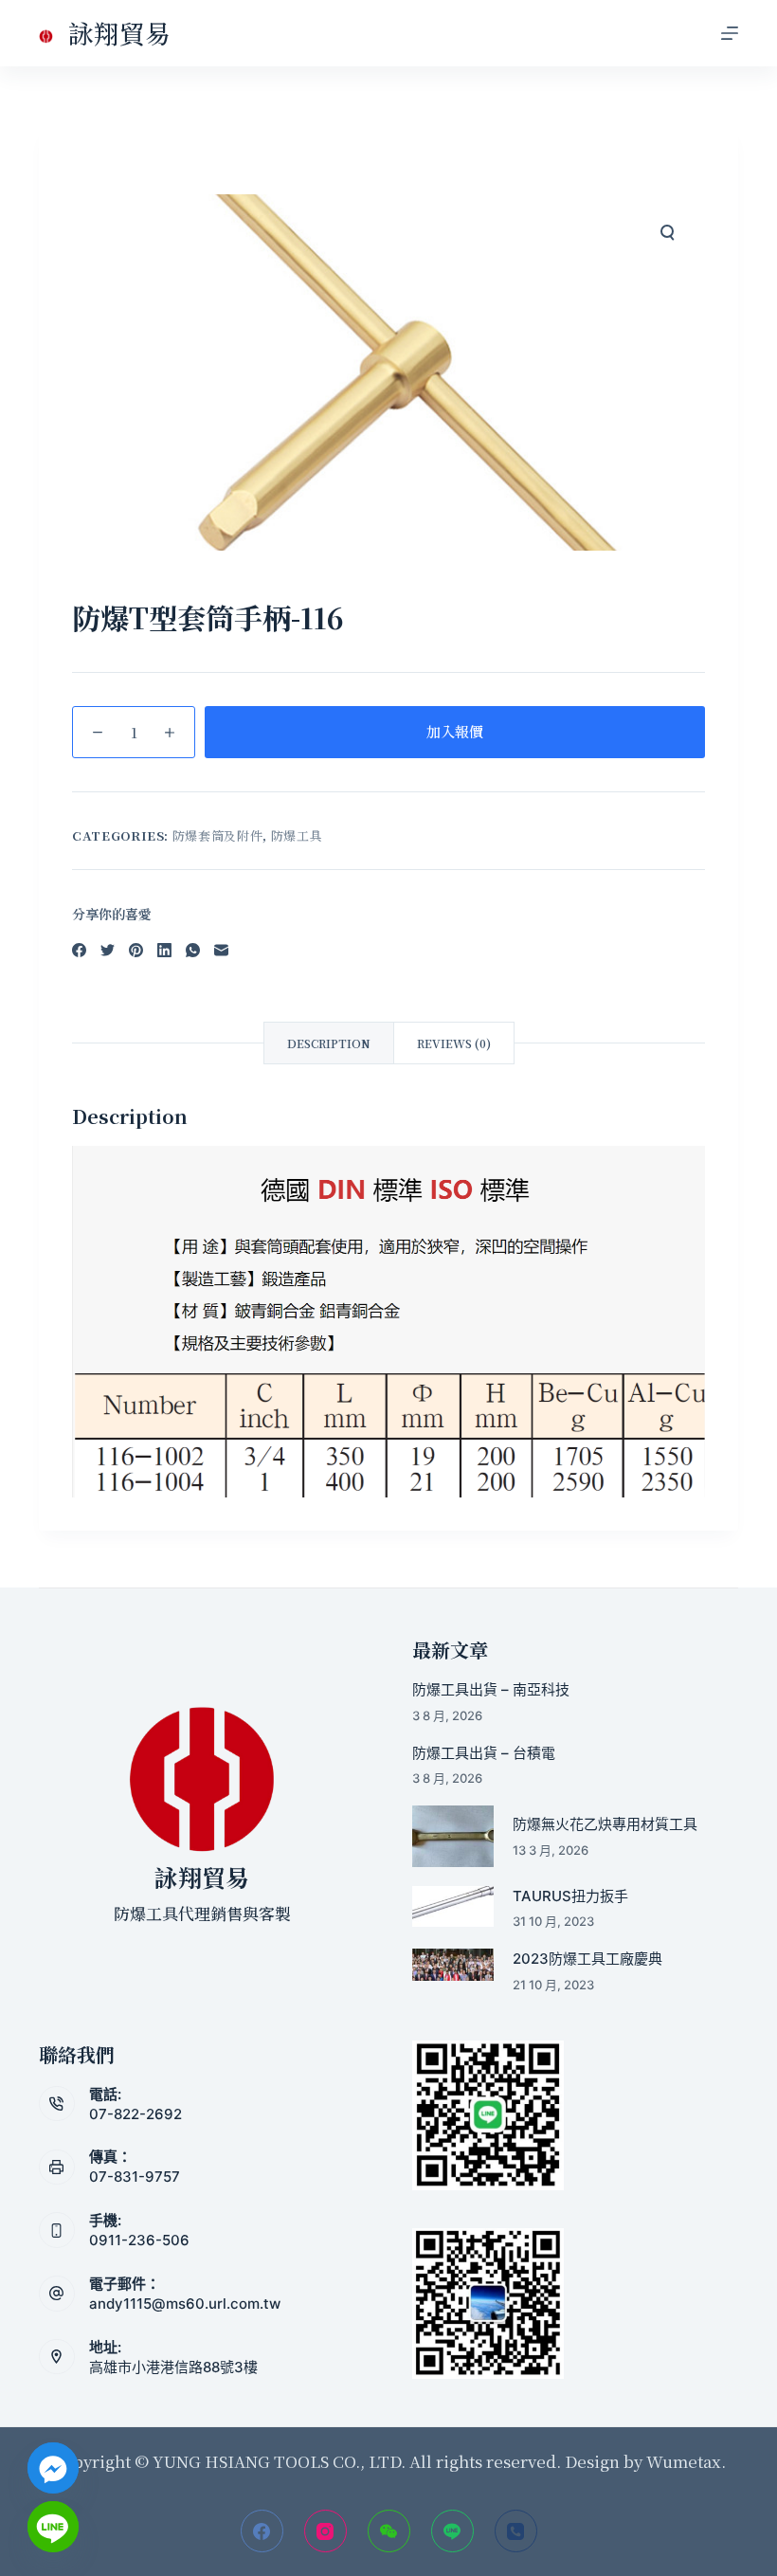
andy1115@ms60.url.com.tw (185, 2304)
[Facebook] (79, 950)
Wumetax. (686, 2461)
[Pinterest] (136, 950)
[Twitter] (108, 950)
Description (329, 1043)
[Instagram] (325, 2531)
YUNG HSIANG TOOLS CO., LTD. (277, 2461)
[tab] (329, 1043)
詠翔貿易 (119, 33)
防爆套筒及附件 (218, 835)
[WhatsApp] (193, 950)
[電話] (516, 2531)
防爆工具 (297, 835)
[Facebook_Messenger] (53, 2468)
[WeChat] (389, 2531)
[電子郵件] (221, 950)
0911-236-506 (139, 2240)
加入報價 (455, 731)
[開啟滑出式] (730, 33)
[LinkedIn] (164, 950)
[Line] (452, 2531)
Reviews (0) (454, 1043)
